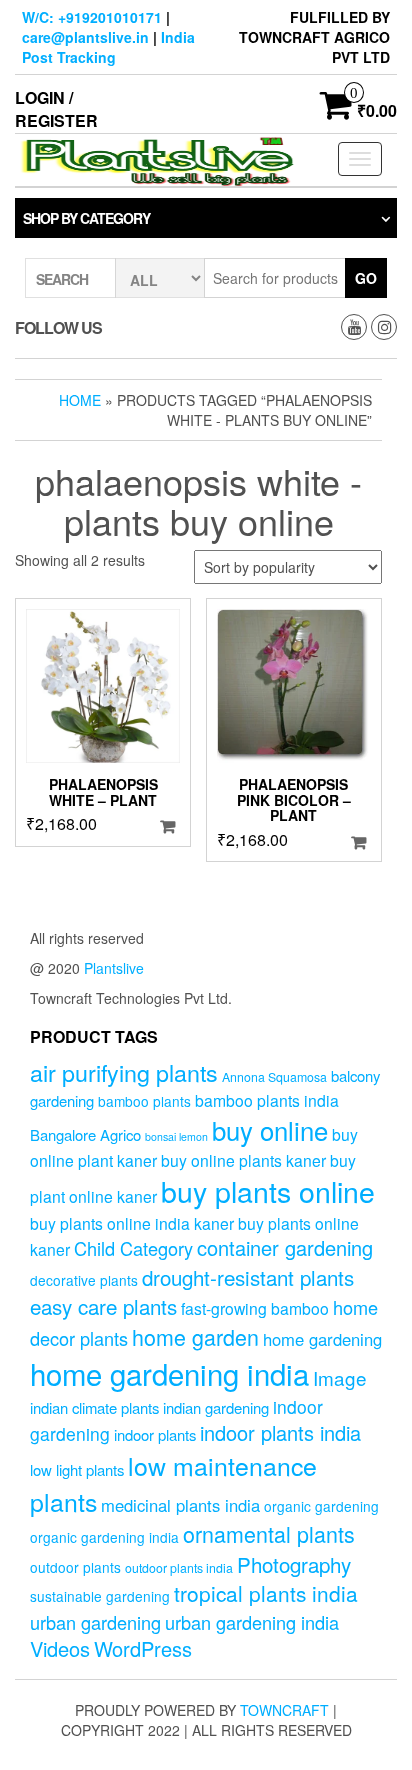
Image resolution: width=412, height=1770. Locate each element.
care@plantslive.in (85, 37)
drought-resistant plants (248, 1277)
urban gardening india (252, 1622)
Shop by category (86, 218)
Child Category (133, 1248)
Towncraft (284, 1710)
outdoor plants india (179, 1568)
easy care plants (103, 1306)
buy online (270, 1129)
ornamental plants (269, 1533)
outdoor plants (75, 1567)
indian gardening (216, 1407)
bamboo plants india (267, 1100)
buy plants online (268, 1190)
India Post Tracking (108, 47)
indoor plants (155, 1434)
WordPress (143, 1648)
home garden (195, 1336)
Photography (294, 1564)
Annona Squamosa (274, 1077)
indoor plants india (280, 1432)
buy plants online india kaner (132, 1223)
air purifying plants (124, 1072)
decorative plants (84, 1280)
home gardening (322, 1339)
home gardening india (169, 1373)
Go (366, 278)
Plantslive (114, 968)
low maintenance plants (173, 1483)
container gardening (285, 1247)
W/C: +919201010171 (92, 17)
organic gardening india (104, 1537)
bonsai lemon (176, 1136)
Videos (60, 1648)
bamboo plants (144, 1101)
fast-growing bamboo (255, 1308)
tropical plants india (266, 1593)
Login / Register (56, 109)
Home (80, 400)
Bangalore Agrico (85, 1134)
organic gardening (321, 1506)
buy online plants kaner (243, 1160)
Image (340, 1377)
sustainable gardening (100, 1596)
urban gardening (95, 1622)
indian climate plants (94, 1407)
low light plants (77, 1469)
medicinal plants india (180, 1505)
